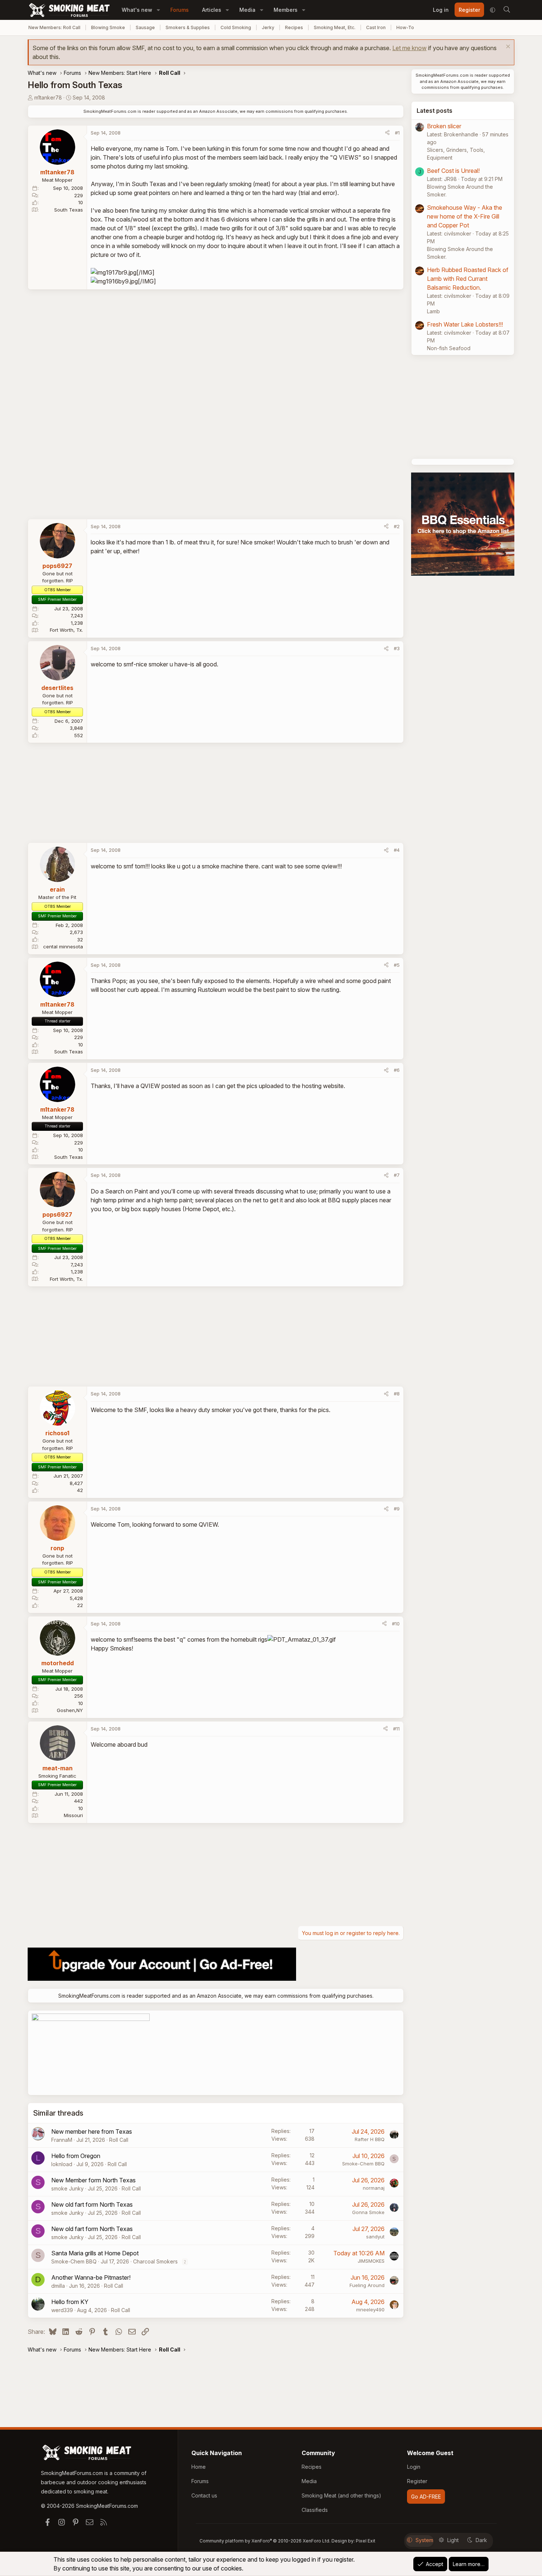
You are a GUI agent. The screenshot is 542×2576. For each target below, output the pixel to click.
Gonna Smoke (368, 2212)
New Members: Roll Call (54, 27)
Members (286, 10)
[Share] (387, 133)
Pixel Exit (366, 2541)
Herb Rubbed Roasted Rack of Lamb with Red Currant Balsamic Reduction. (468, 279)
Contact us (204, 2495)
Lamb (433, 311)
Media (247, 10)
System (424, 2540)
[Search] (507, 10)
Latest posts (435, 111)
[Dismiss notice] (507, 47)
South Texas (69, 210)
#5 (397, 965)
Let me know (409, 48)
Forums (180, 10)
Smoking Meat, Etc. (335, 27)
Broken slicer (444, 126)
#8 (397, 1394)
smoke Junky (67, 2188)
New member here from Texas (92, 2131)
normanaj (374, 2188)
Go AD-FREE (426, 2497)
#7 (397, 1175)
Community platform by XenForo (265, 2541)
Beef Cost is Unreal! (453, 171)
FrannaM (62, 2140)
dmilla (58, 2286)
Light (453, 2540)
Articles (212, 10)
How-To (405, 27)
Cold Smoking (236, 27)
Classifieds (315, 2510)
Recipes (294, 27)
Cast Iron (376, 27)
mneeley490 (370, 2310)
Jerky (268, 27)
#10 (396, 1624)
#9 (397, 1509)
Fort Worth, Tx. (66, 630)
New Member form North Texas (93, 2180)
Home (199, 2467)
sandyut (375, 2237)
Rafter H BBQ (370, 2139)
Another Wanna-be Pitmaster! (91, 2277)
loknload (62, 2164)
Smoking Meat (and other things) (341, 2495)
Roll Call (119, 2140)
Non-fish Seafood (449, 348)
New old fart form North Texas (92, 2204)
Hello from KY (70, 2302)
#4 (397, 850)
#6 (397, 1070)
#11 (396, 1729)
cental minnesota (63, 947)
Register (417, 2481)
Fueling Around (367, 2285)
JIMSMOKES (371, 2261)
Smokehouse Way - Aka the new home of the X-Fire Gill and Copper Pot (465, 216)
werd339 (62, 2310)
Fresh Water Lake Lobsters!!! (465, 324)
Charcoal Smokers (155, 2261)
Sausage (145, 27)
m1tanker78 (48, 97)
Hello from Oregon (76, 2156)
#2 (397, 526)
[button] (158, 10)
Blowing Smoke (108, 27)
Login (414, 2467)
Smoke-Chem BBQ (363, 2164)
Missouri (73, 1815)
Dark (481, 2540)
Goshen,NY (70, 1710)
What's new (137, 10)
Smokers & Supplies (188, 27)
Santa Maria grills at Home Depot (95, 2253)
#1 (397, 133)
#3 (397, 648)
